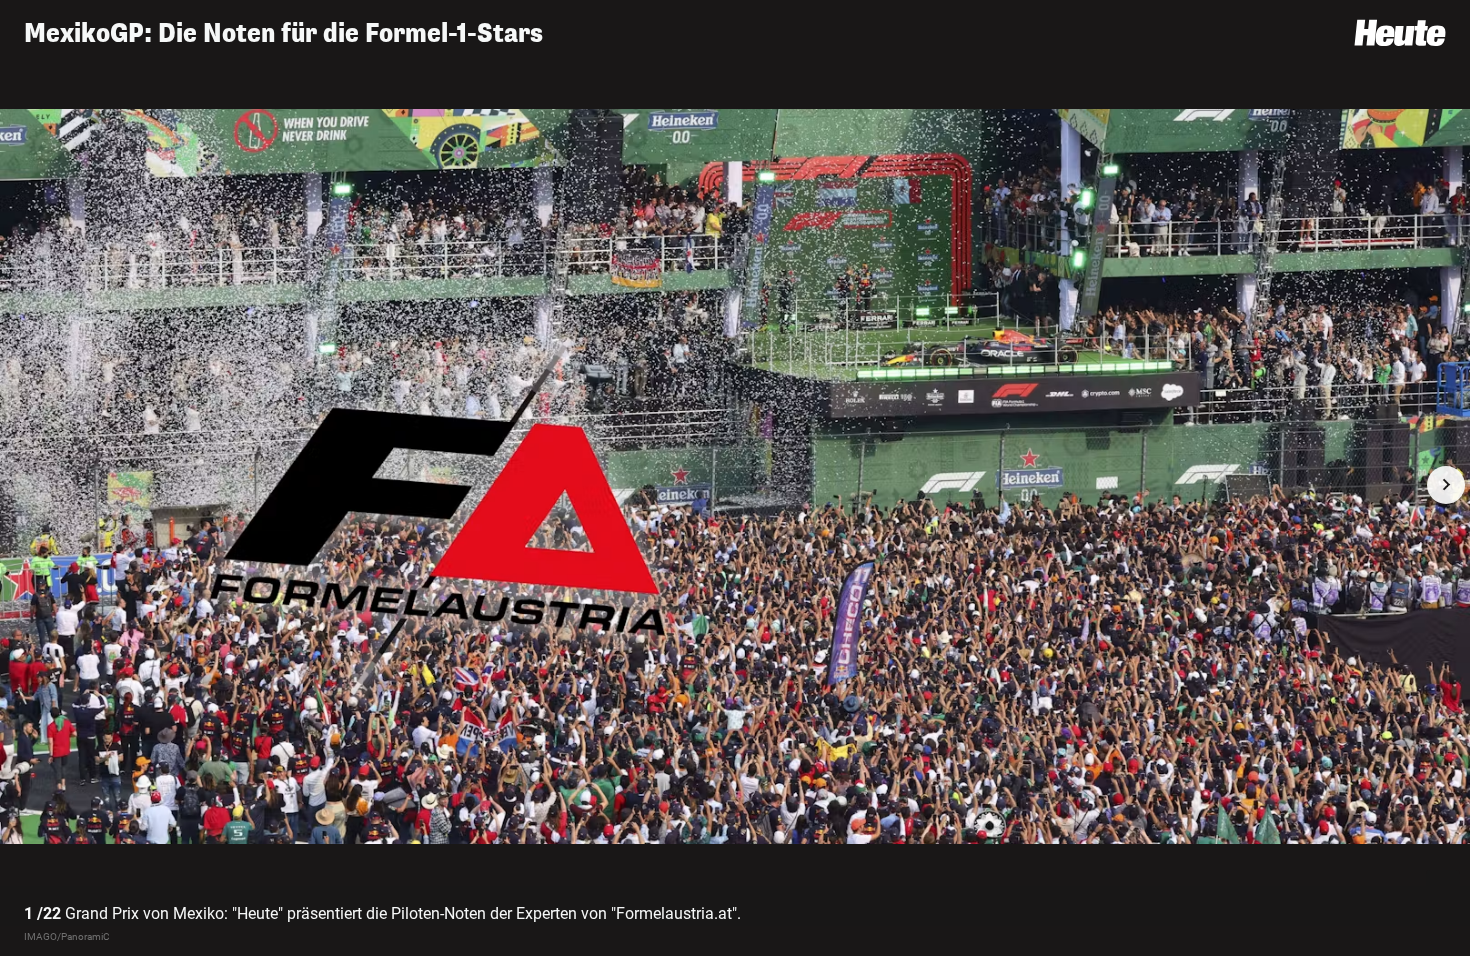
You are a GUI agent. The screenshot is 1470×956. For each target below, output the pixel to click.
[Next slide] (1446, 485)
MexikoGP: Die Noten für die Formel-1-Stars (283, 33)
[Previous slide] (24, 485)
